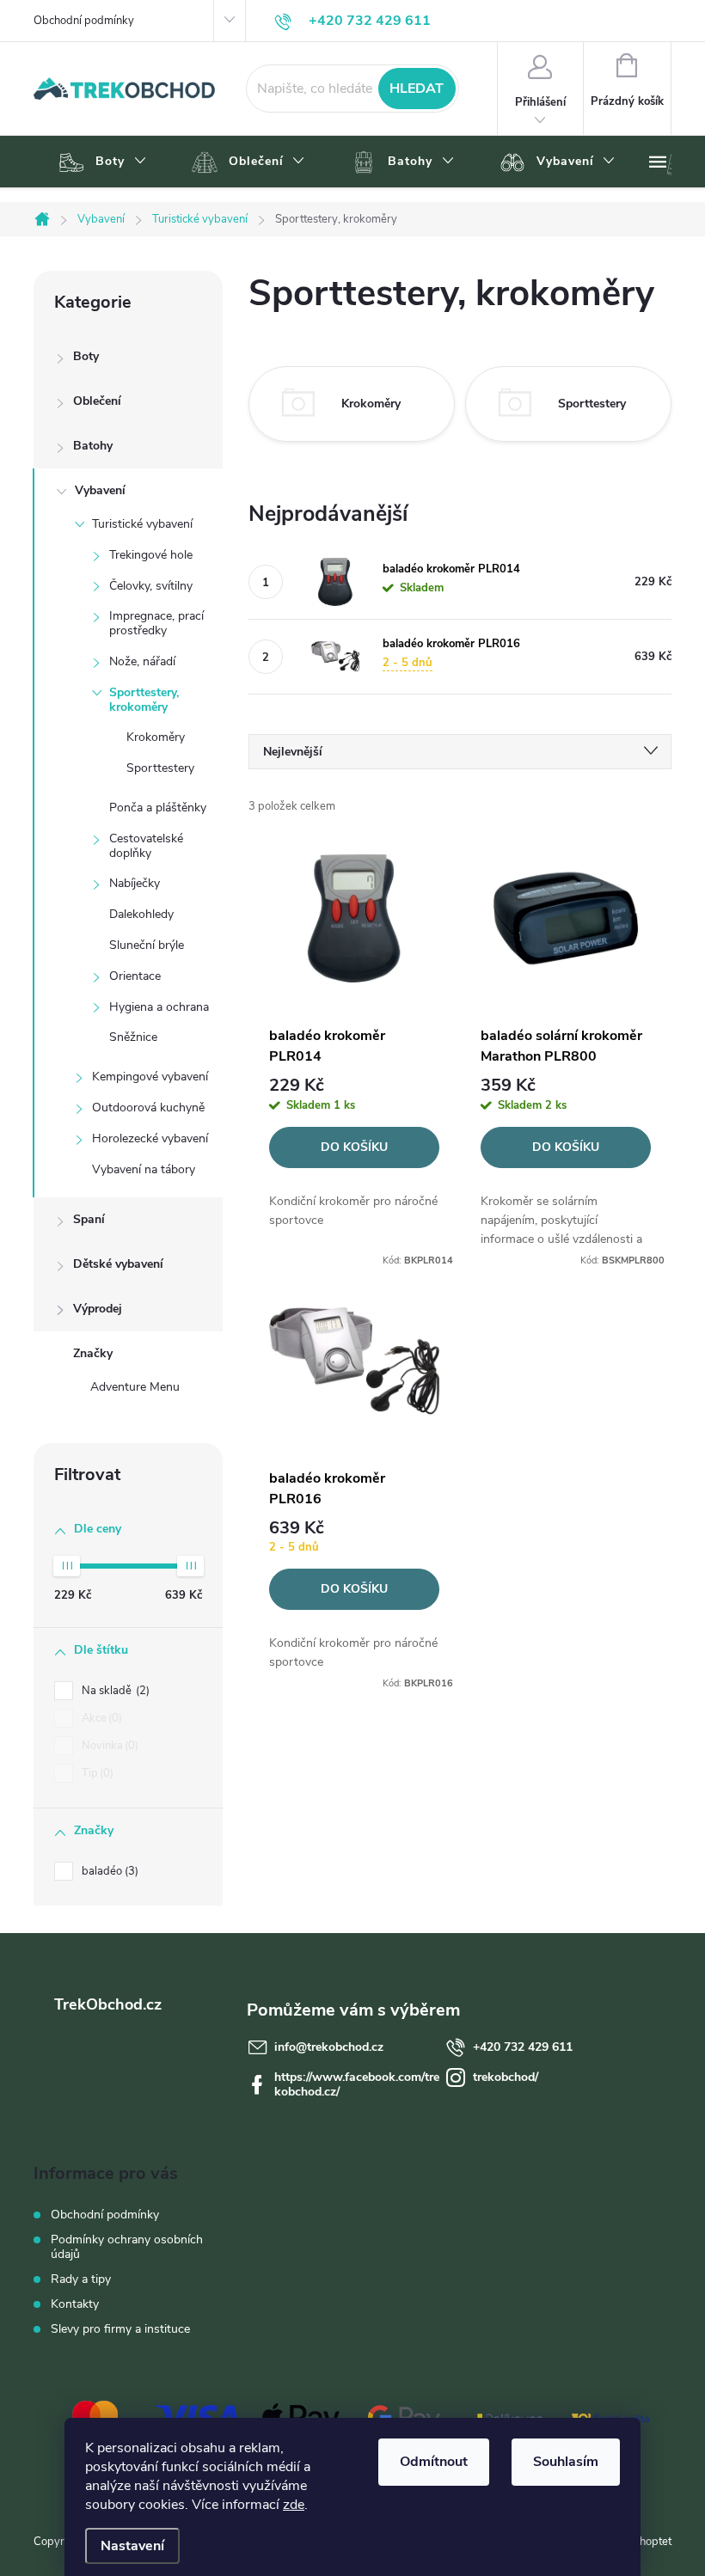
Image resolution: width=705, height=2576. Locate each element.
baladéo (108, 1871)
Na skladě (114, 1691)
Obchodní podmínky (84, 21)
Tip (96, 1773)
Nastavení (132, 2546)
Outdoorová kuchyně (148, 1107)
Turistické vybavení (142, 524)
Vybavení (100, 490)
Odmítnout (434, 2462)
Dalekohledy (141, 914)
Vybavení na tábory (144, 1169)
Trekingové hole (151, 555)
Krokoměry (156, 737)
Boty (86, 356)
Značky (93, 1353)
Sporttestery (160, 768)
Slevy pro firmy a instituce (120, 2329)
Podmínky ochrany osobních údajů (127, 2247)
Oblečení (97, 401)
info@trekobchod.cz (329, 2047)
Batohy (93, 446)
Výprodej (98, 1309)
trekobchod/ (506, 2077)
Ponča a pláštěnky (158, 808)
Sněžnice (133, 1037)
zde (294, 2505)
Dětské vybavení (118, 1264)
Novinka (108, 1746)
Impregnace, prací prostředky (156, 623)
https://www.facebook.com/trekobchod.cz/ (357, 2084)
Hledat (417, 89)
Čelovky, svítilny (151, 586)
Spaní (89, 1219)
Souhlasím (566, 2462)
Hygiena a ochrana (159, 1007)
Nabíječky (135, 883)
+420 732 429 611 (523, 2047)
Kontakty (75, 2304)
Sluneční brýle (147, 945)
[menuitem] (100, 162)
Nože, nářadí (142, 661)
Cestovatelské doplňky (146, 846)
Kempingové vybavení (150, 1077)
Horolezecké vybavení (150, 1138)
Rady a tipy (81, 2279)
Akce (100, 1718)
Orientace (135, 976)
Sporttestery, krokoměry (144, 700)
